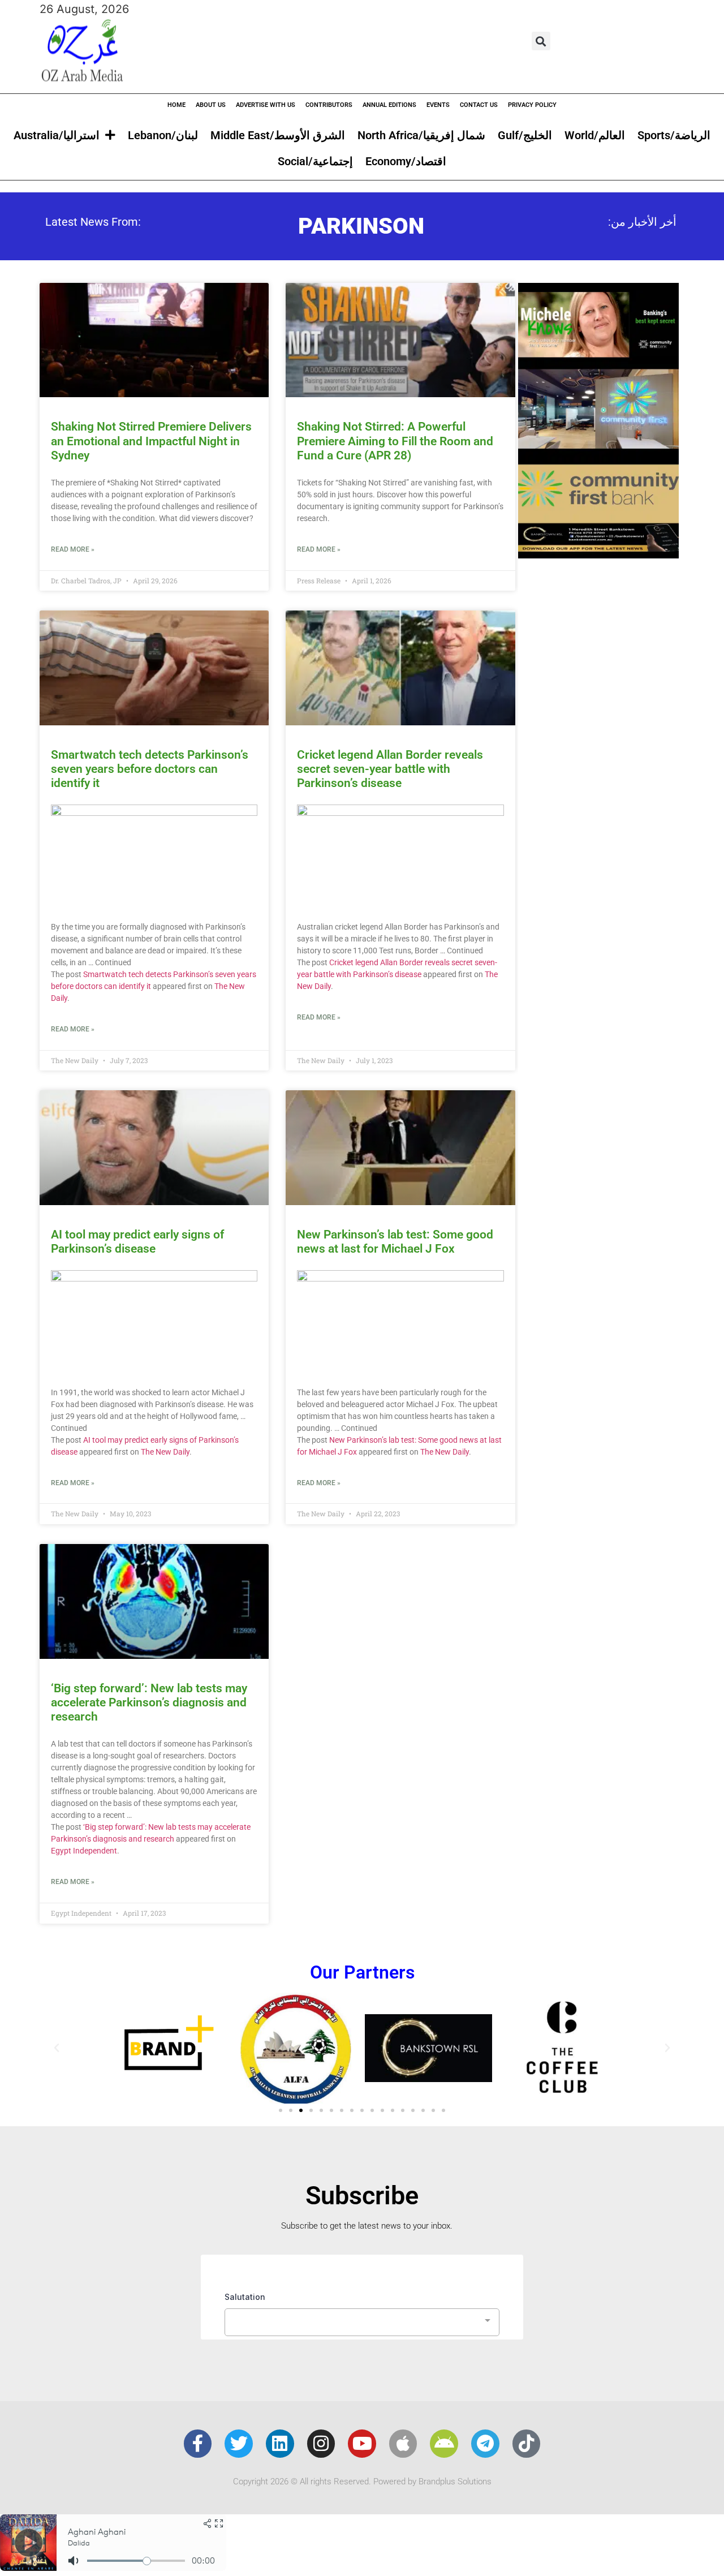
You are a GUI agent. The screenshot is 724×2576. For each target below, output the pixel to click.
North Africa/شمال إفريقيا (421, 135)
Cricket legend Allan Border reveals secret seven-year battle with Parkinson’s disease (390, 769)
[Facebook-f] (198, 2444)
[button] (541, 41)
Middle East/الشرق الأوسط (278, 135)
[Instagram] (321, 2444)
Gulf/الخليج (525, 135)
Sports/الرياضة (674, 135)
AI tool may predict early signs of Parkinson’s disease (137, 1242)
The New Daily (165, 1452)
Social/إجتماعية (315, 161)
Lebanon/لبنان (163, 135)
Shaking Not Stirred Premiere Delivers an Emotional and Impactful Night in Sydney (151, 441)
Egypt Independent (84, 1851)
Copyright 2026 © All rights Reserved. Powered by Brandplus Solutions (362, 2482)
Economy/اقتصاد (406, 161)
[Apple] (403, 2444)
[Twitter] (239, 2444)
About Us (211, 105)
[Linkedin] (280, 2444)
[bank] (598, 554)
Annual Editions (389, 105)
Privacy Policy (532, 105)
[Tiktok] (527, 2444)
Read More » (73, 549)
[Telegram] (485, 2444)
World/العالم (595, 135)
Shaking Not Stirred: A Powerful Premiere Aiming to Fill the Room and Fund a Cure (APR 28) (395, 441)
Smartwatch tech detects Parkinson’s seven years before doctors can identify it (150, 769)
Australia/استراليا (57, 135)
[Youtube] (362, 2444)
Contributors (329, 105)
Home (176, 105)
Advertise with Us (266, 105)
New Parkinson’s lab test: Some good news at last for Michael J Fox (395, 1242)
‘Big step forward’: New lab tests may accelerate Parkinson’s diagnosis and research (149, 1702)
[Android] (444, 2444)
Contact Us (479, 105)
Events (438, 105)
